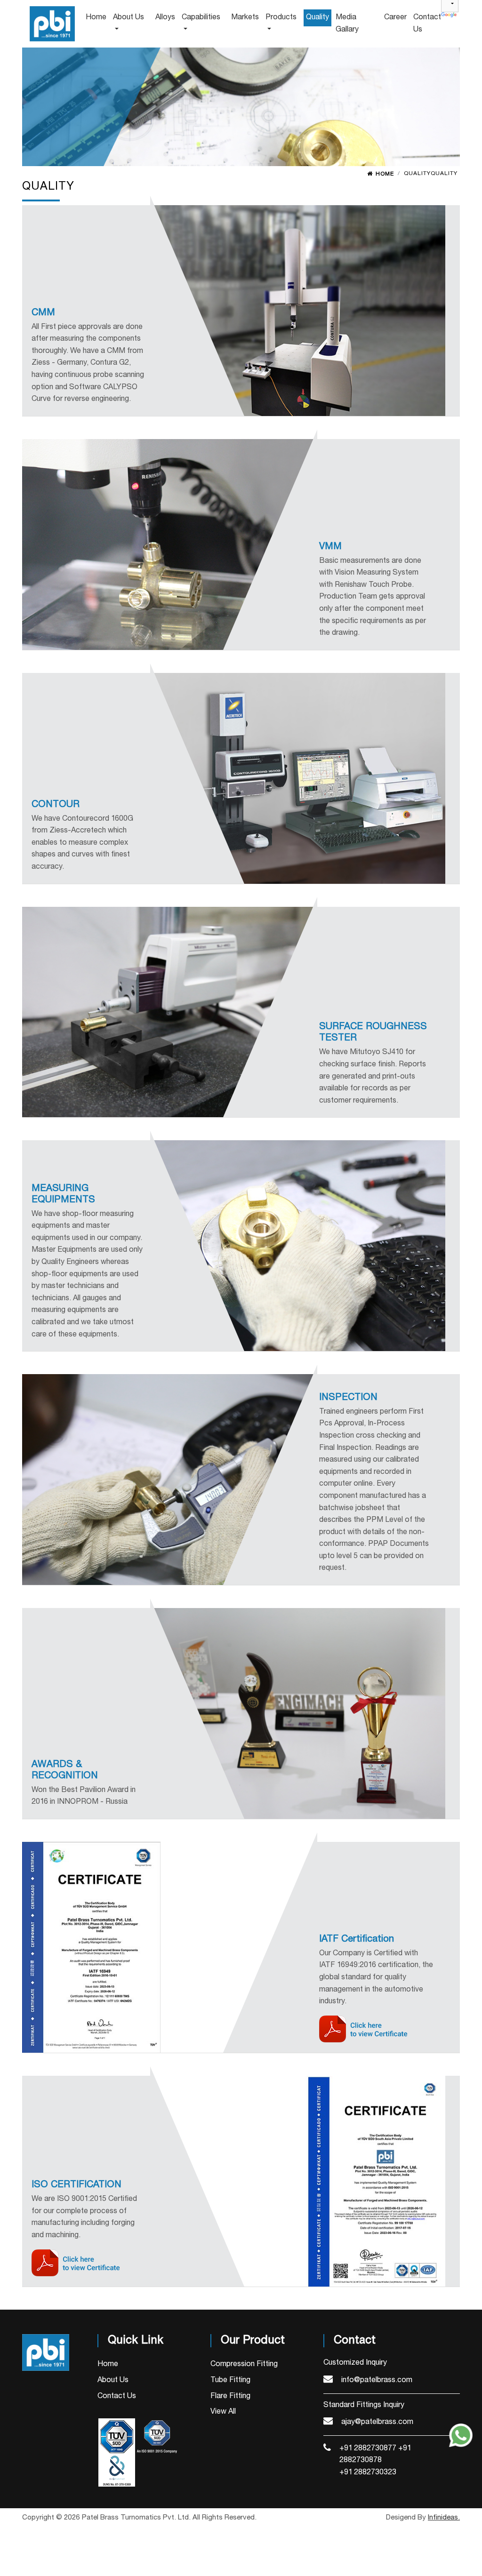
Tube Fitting (230, 2380)
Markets (245, 17)
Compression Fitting (244, 2364)
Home (385, 174)
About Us (113, 2380)
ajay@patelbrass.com (377, 2422)
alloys (165, 17)
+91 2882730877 (368, 2448)
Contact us (427, 24)
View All (223, 2412)
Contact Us (117, 2396)
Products (281, 17)
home (96, 17)
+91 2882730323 (368, 2472)
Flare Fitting (230, 2396)
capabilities (201, 17)
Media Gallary (347, 24)
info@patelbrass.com (377, 2380)
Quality (317, 17)
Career (395, 17)
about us (129, 17)
